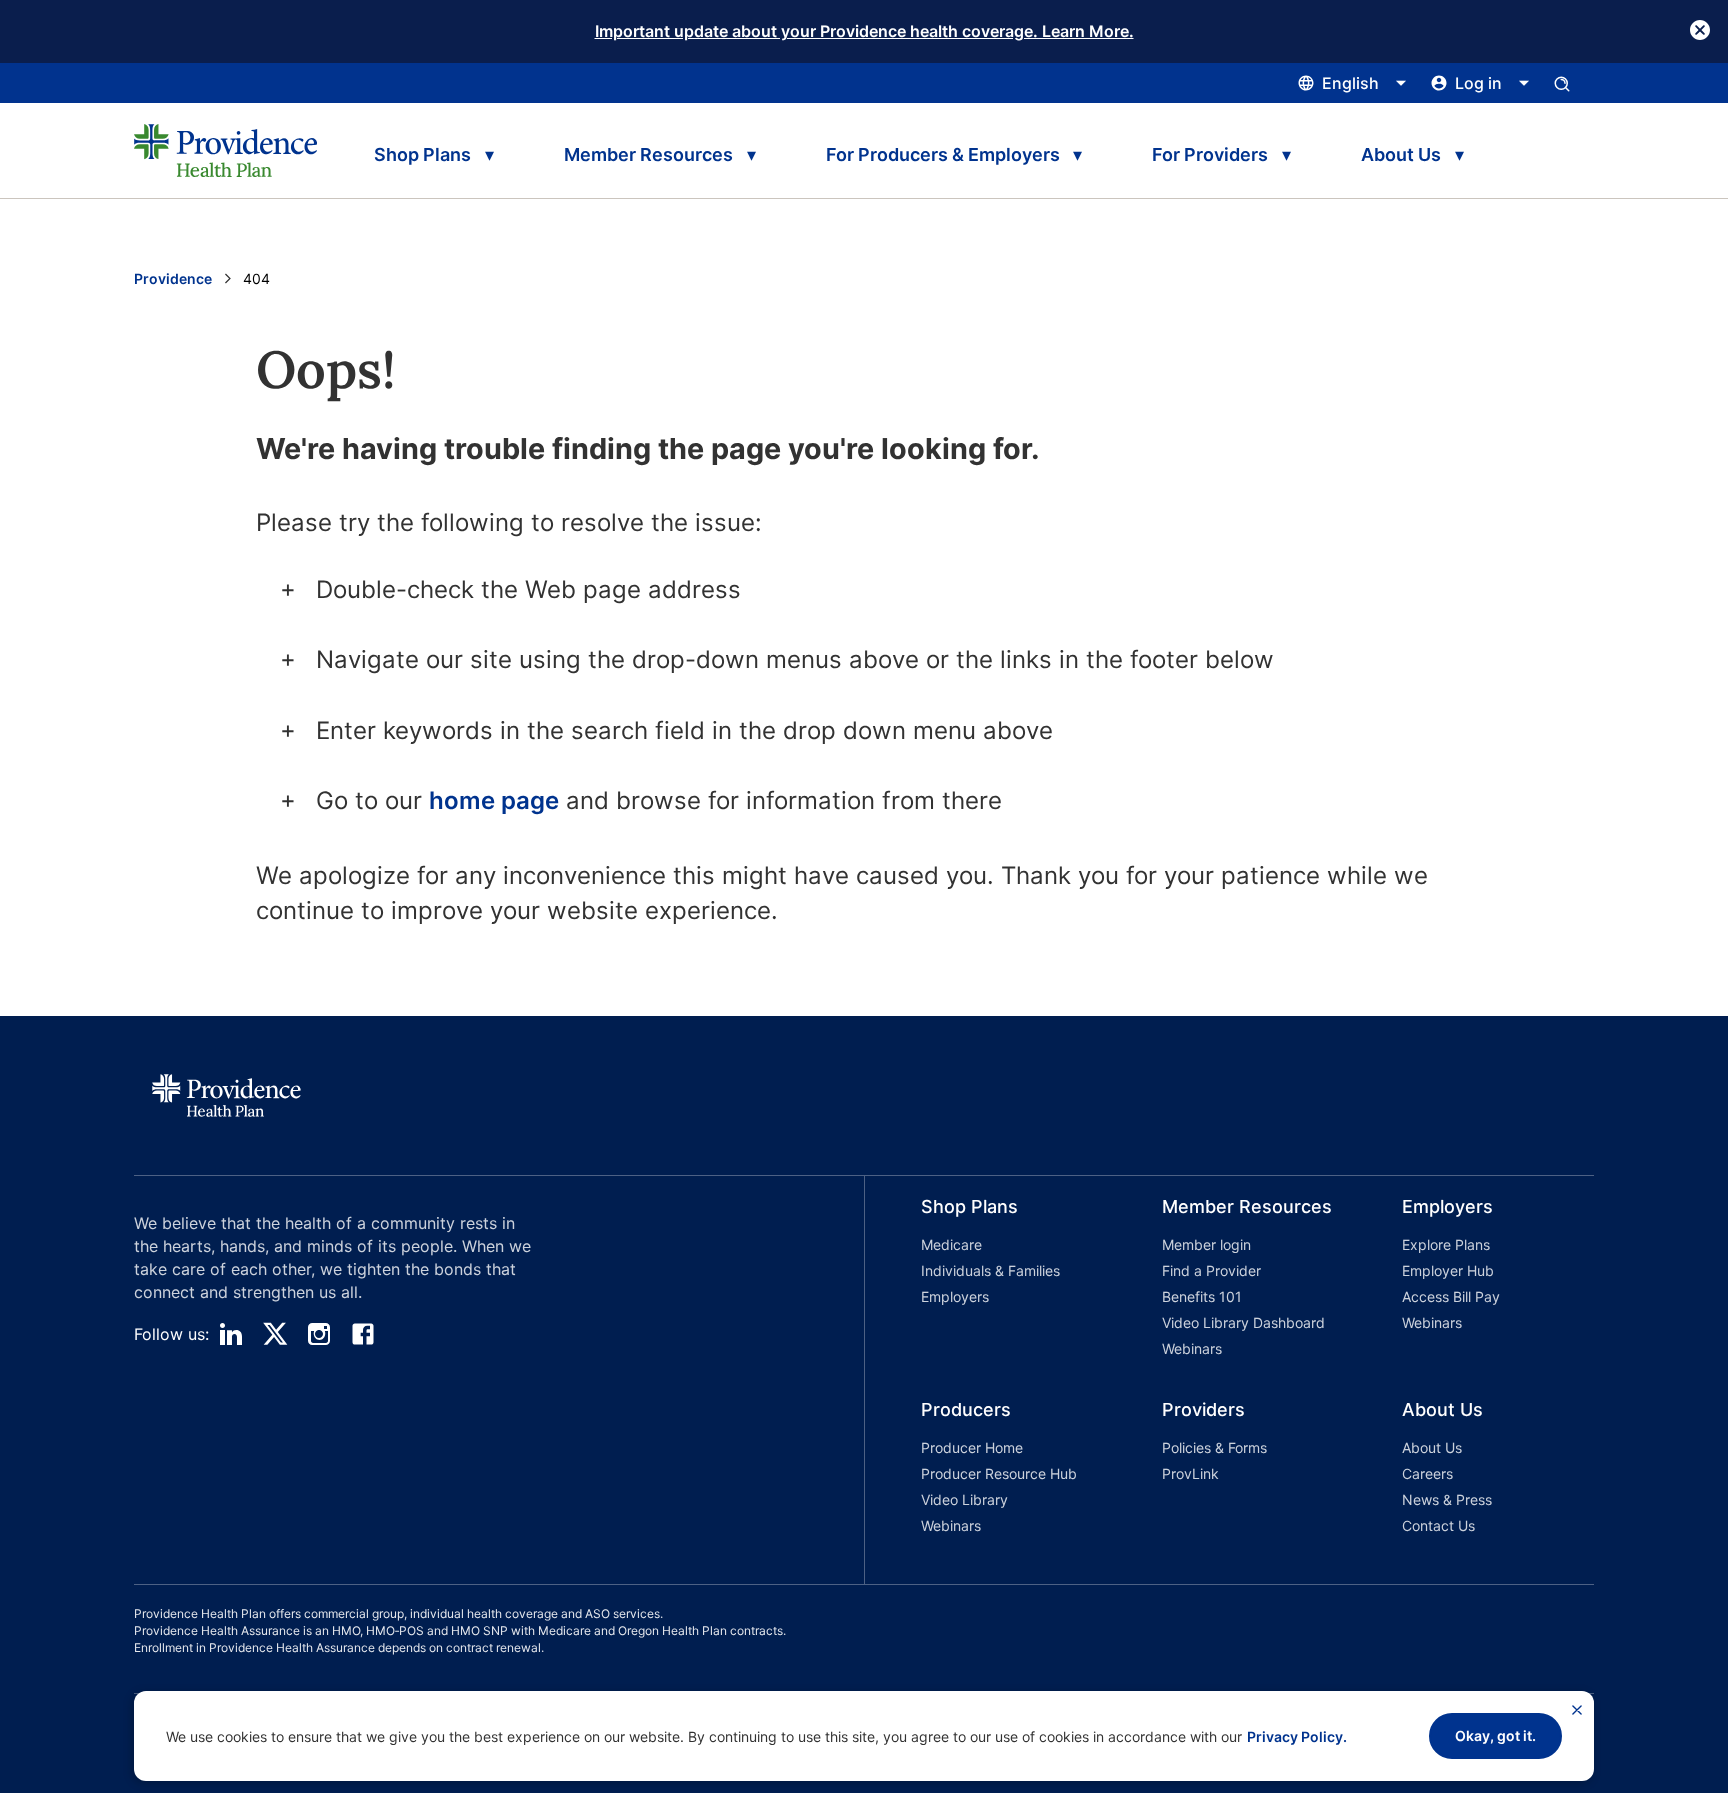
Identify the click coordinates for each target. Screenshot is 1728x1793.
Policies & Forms (1214, 1447)
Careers (1427, 1473)
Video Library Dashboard (1243, 1322)
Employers (955, 1296)
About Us (1432, 1447)
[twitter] (275, 1334)
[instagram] (319, 1334)
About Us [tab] (1401, 154)
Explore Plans (1446, 1244)
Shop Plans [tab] (422, 154)
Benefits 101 (1202, 1296)
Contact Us (1438, 1525)
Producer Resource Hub (999, 1473)
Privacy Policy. (1297, 1736)
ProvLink (1190, 1473)
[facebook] (363, 1334)
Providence (173, 278)
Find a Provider (1211, 1270)
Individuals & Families (990, 1270)
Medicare (951, 1244)
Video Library (964, 1499)
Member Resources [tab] (648, 154)
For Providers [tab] (1210, 154)
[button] (985, 1280)
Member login (1206, 1244)
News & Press (1447, 1499)
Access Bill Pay (1451, 1296)
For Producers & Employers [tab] (943, 154)
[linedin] (231, 1334)
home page (494, 800)
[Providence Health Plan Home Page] (225, 150)
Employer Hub (1448, 1270)
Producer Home (972, 1447)
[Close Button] (1700, 30)
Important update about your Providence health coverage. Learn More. (864, 31)
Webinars (1192, 1348)
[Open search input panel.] (1562, 83)
